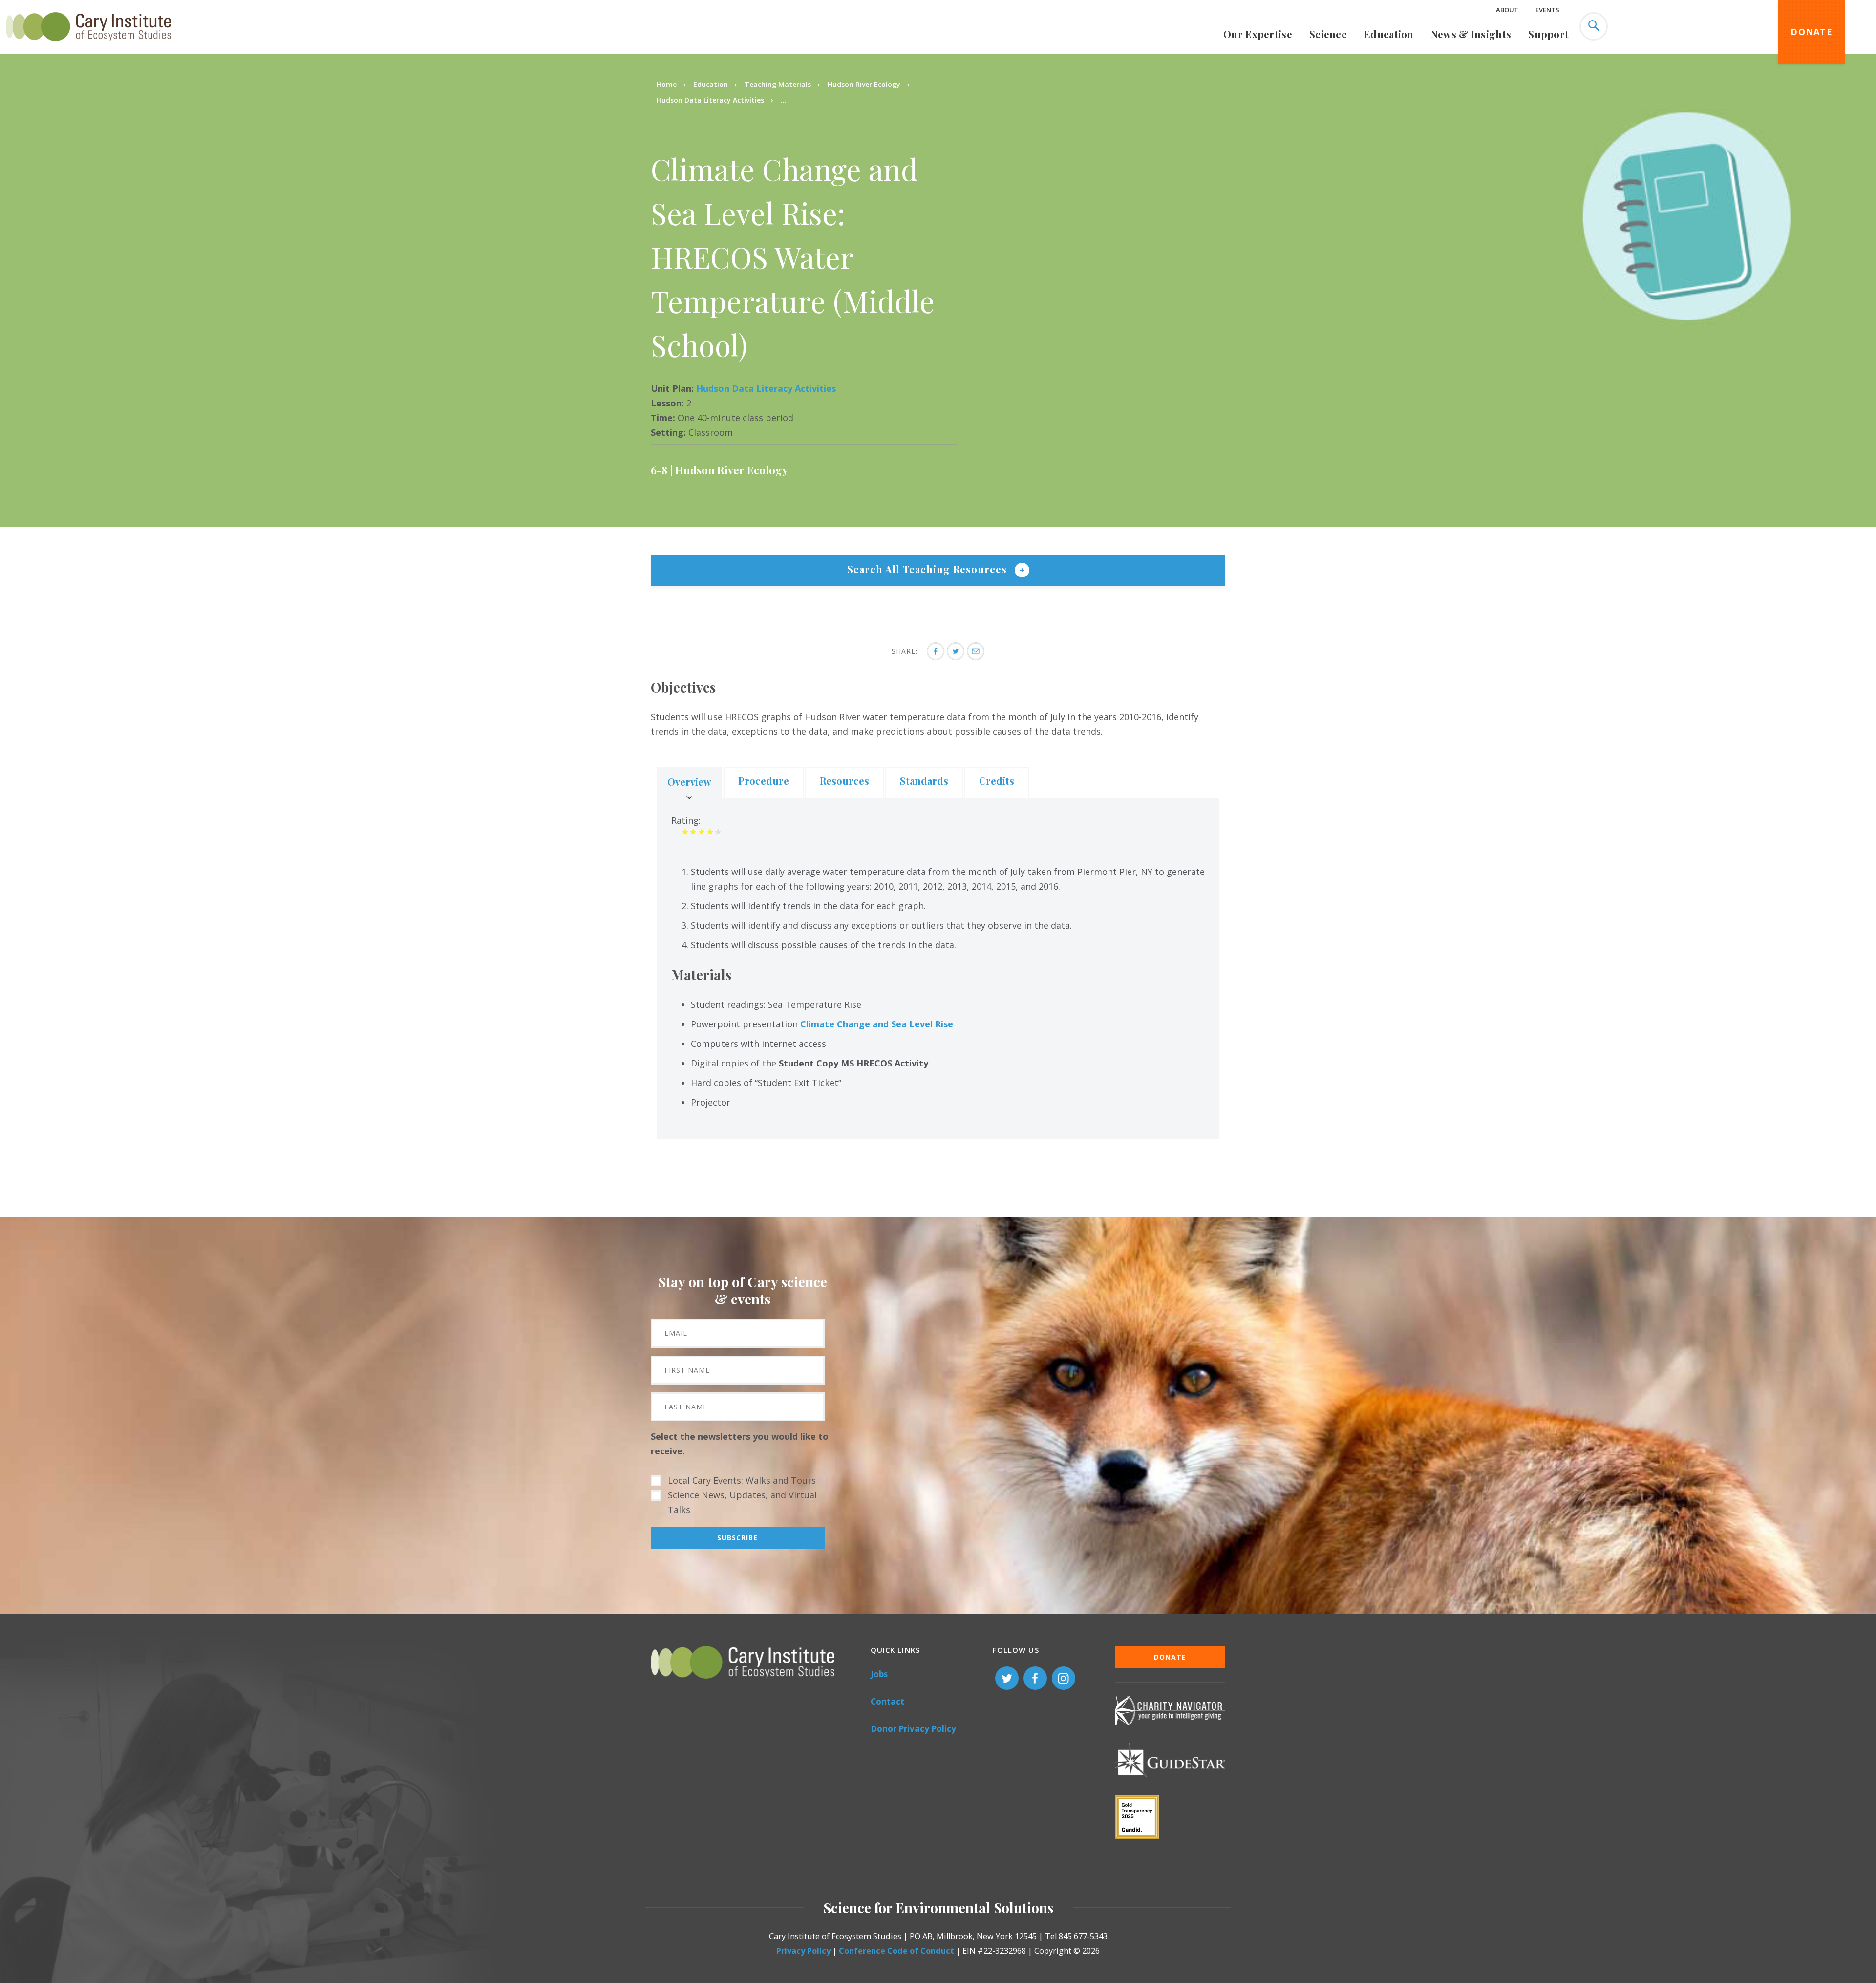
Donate (1812, 32)
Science (1328, 34)
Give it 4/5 (710, 831)
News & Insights (1471, 34)
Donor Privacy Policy (913, 1729)
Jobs (879, 1674)
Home (667, 84)
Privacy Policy (803, 1951)
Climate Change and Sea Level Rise (877, 1024)
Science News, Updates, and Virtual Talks (742, 1502)
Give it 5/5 (718, 831)
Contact (887, 1701)
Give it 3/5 (702, 831)
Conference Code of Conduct (896, 1951)
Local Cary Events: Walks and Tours (742, 1480)
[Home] (88, 46)
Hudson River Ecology (864, 84)
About (1507, 10)
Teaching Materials (778, 84)
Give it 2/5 (693, 831)
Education (1389, 34)
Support (1548, 34)
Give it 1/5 (685, 831)
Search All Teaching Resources (928, 569)
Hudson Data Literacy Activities (710, 100)
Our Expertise (1258, 34)
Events (1547, 10)
